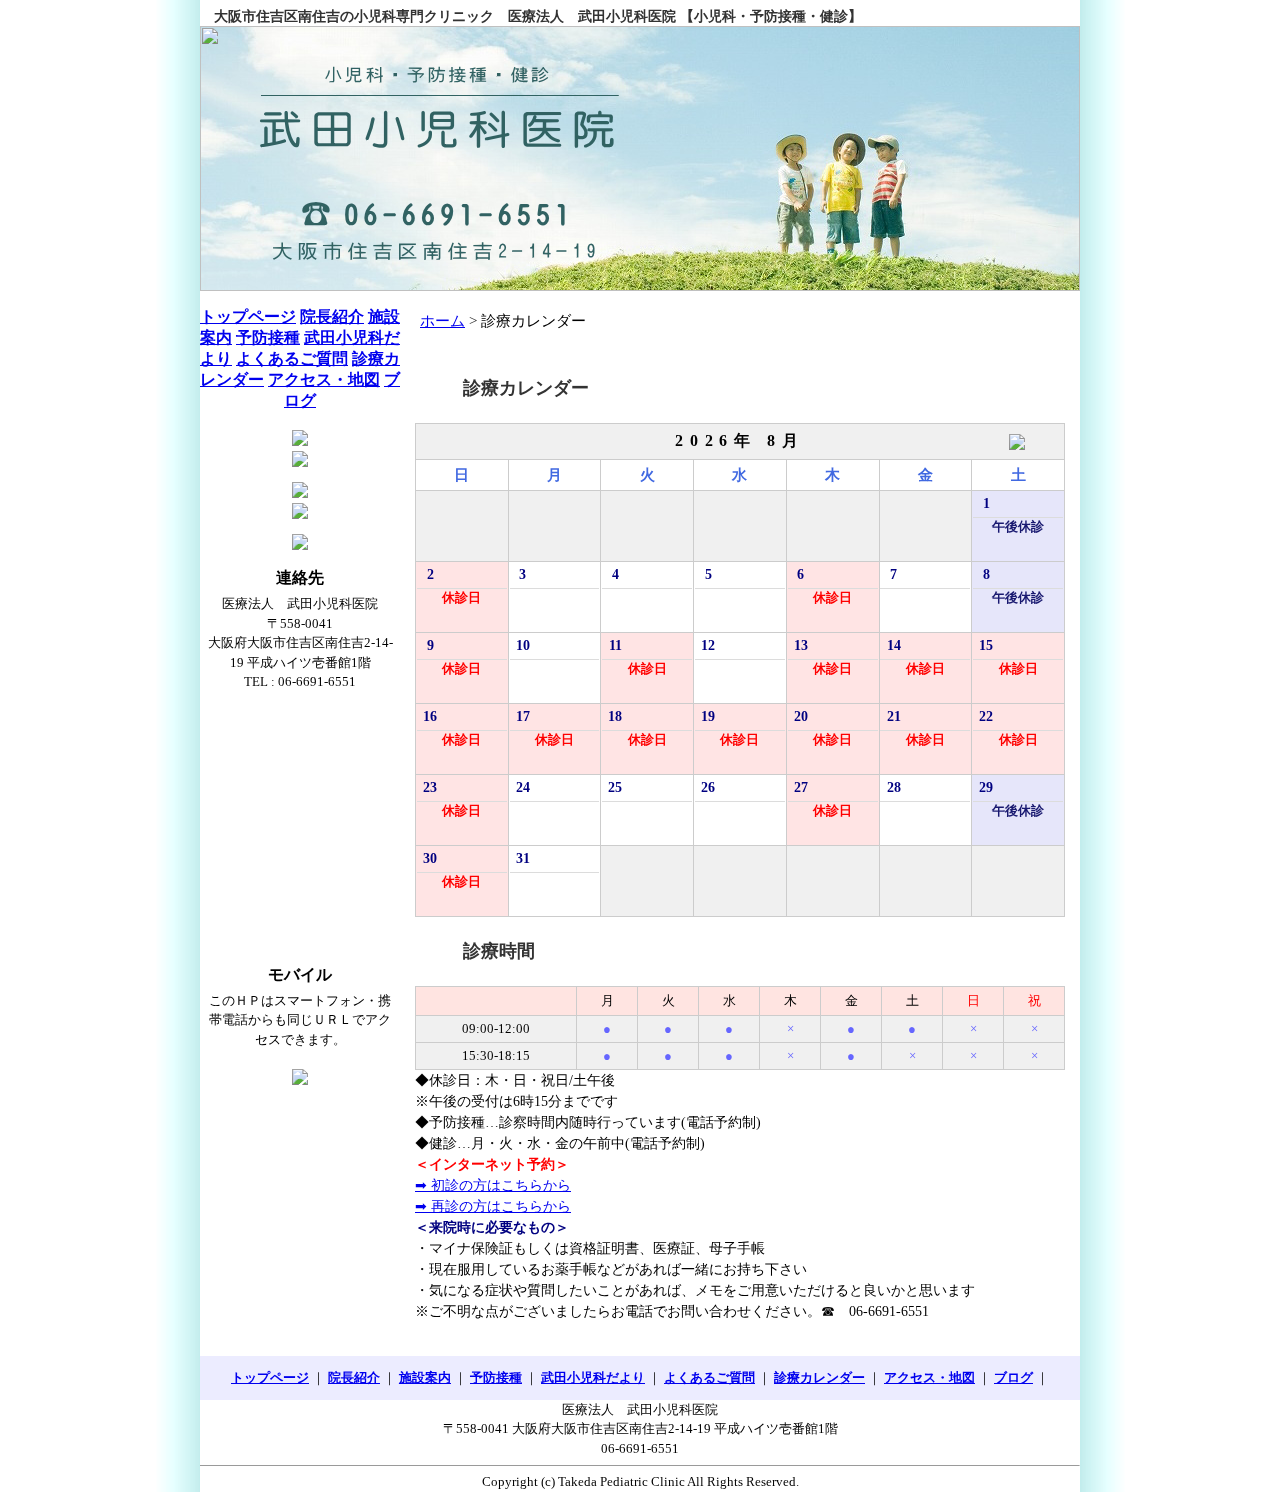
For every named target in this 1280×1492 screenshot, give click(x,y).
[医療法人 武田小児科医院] (640, 158)
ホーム (442, 321)
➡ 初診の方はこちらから (493, 1185)
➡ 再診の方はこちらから (493, 1206)
